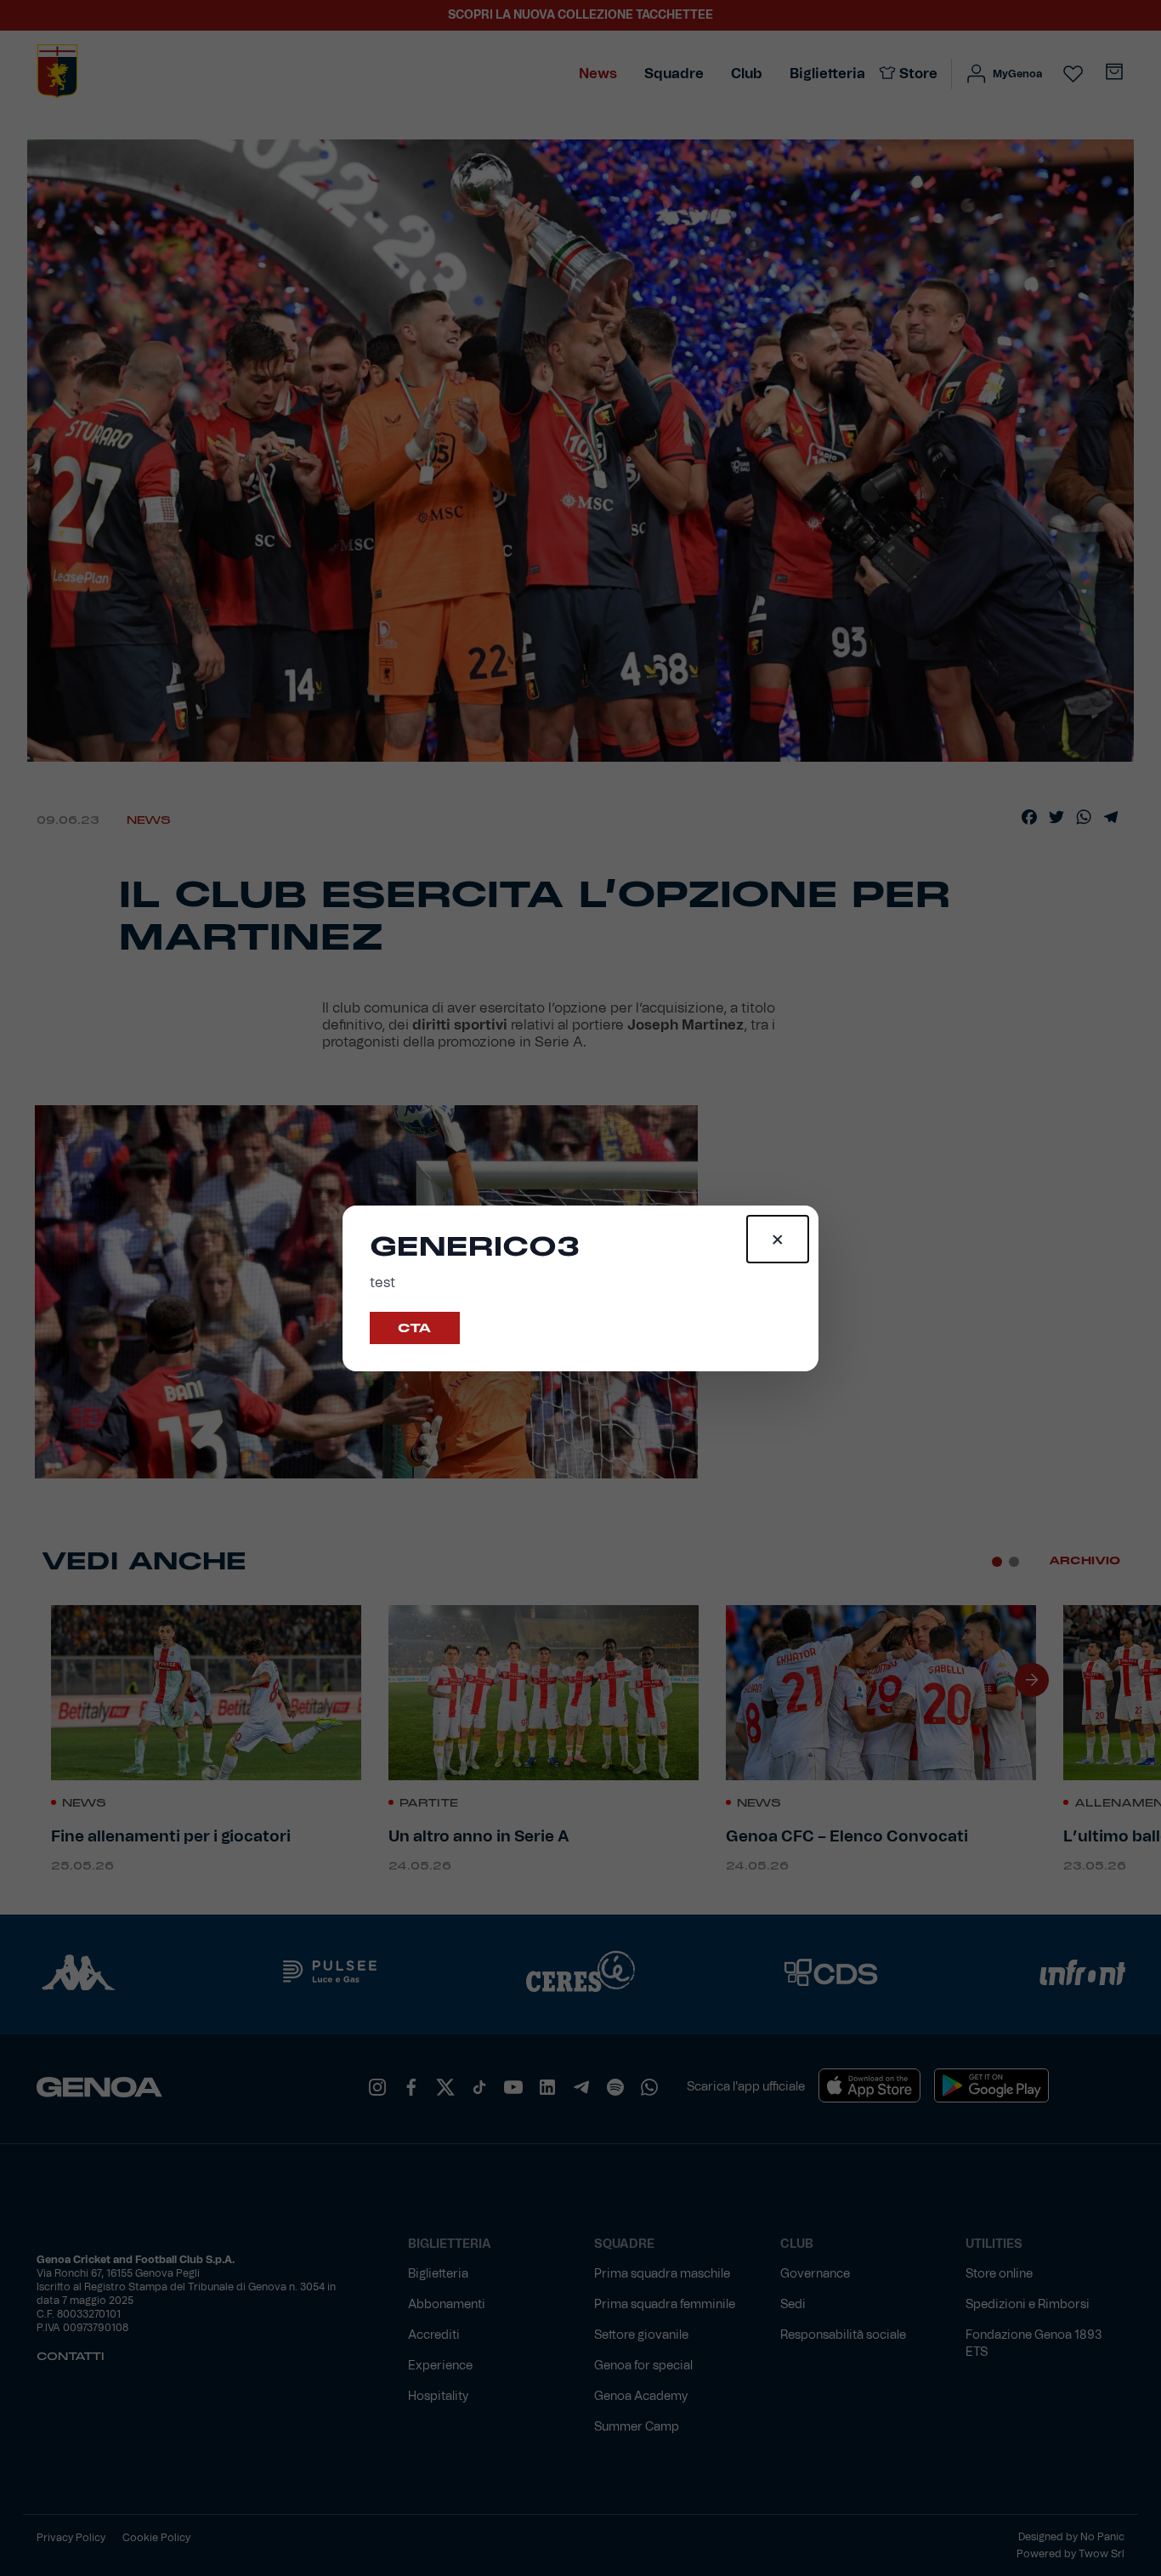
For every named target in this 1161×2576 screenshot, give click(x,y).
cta (415, 1328)
